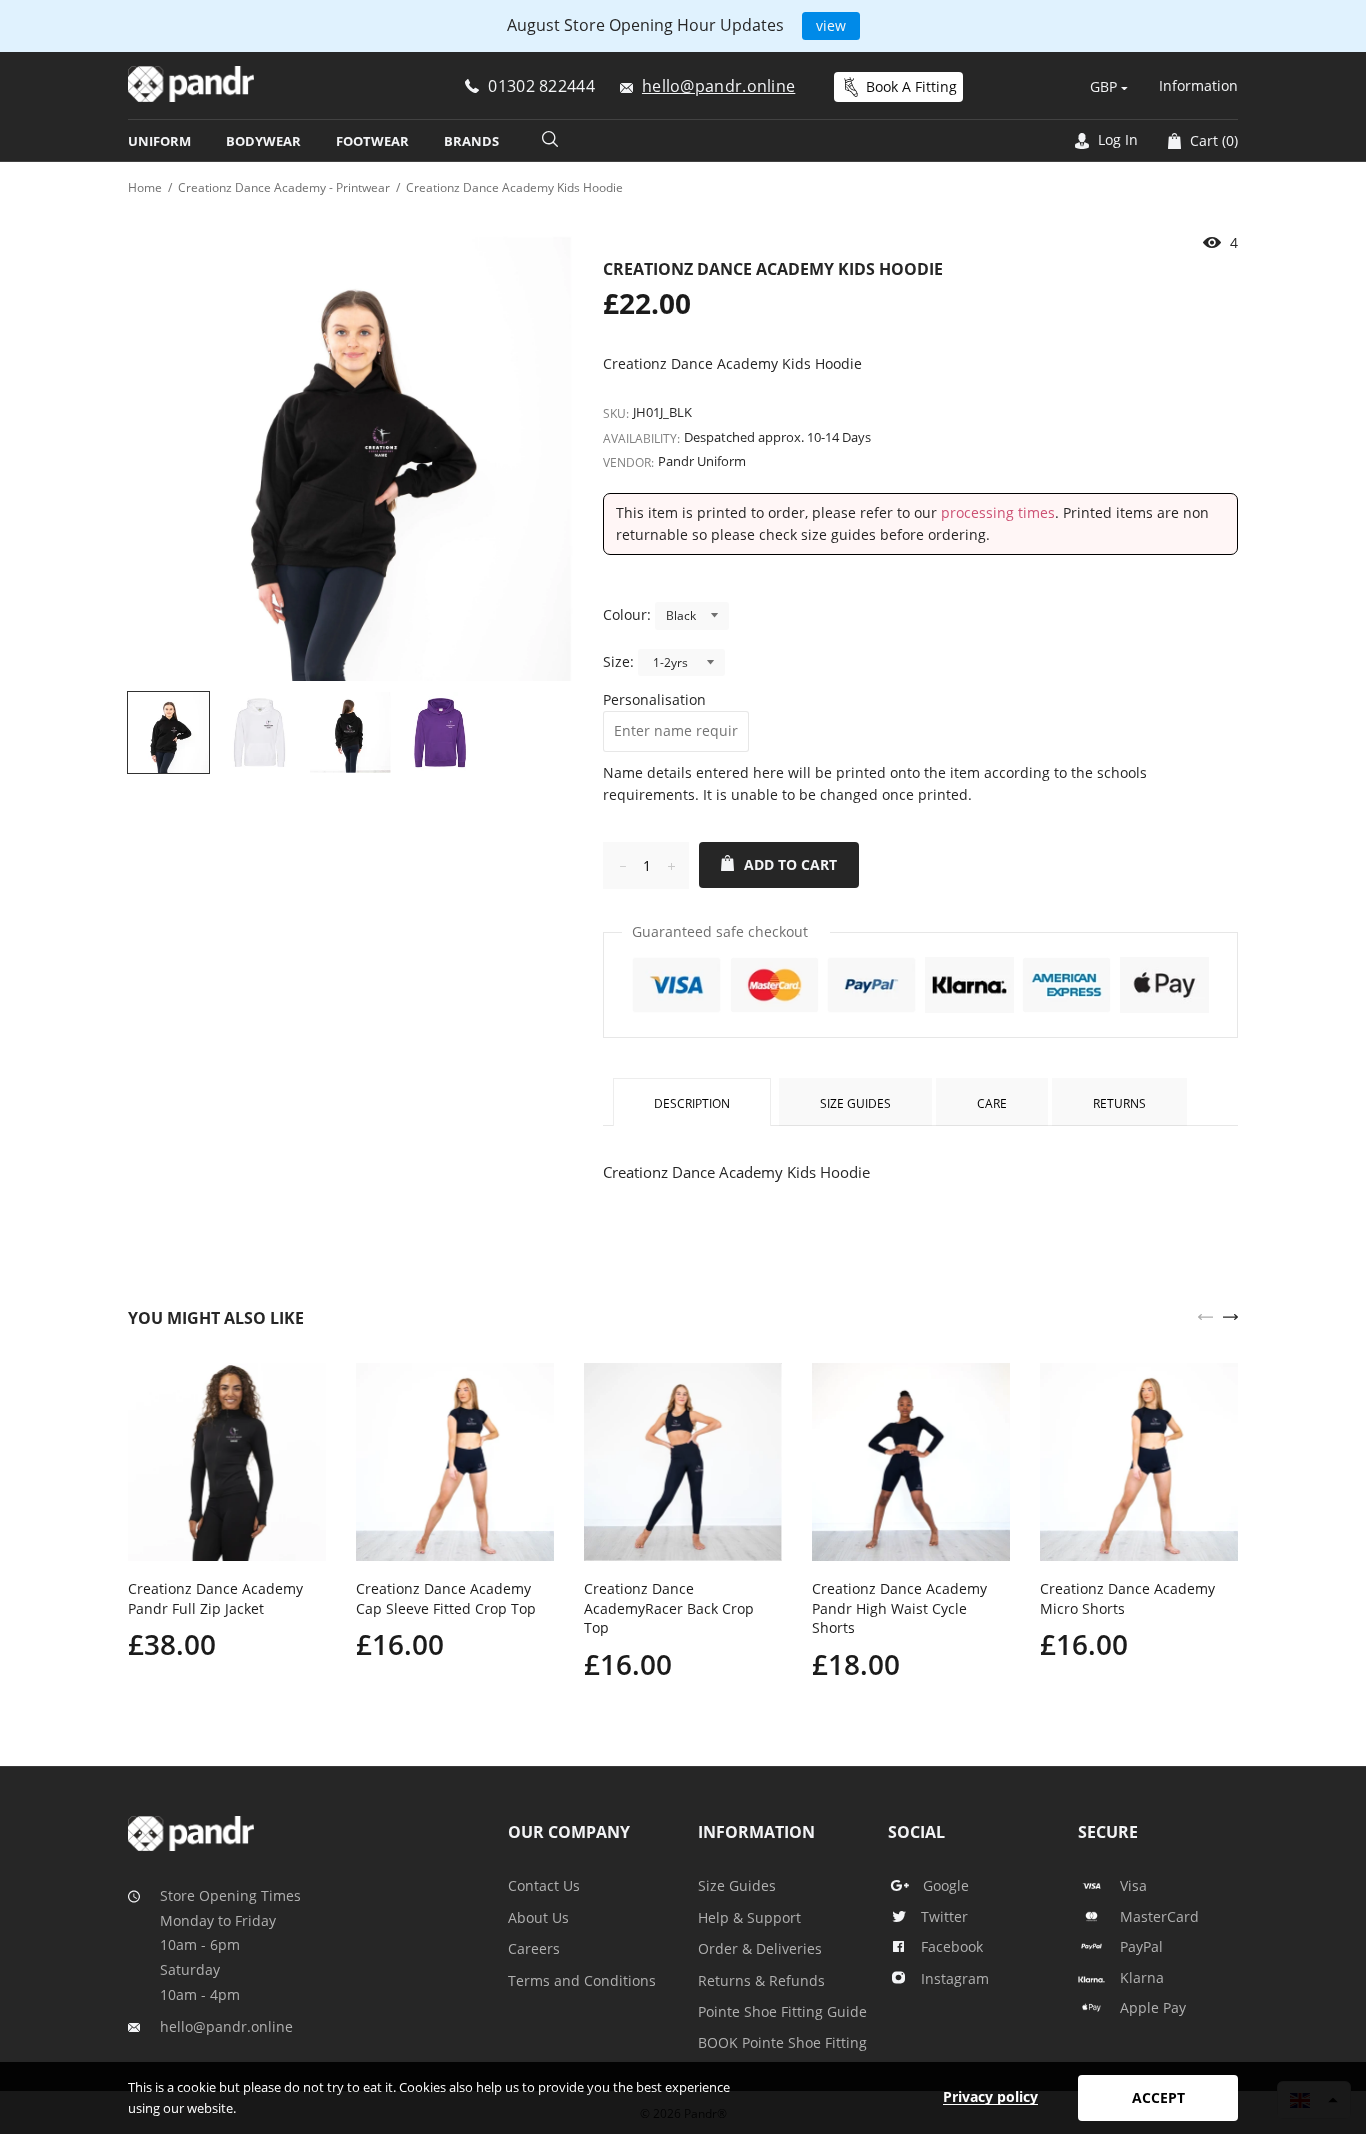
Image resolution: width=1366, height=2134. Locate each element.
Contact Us (544, 1885)
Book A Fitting (911, 86)
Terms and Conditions (582, 1980)
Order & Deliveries (760, 1948)
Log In (1116, 139)
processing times (998, 512)
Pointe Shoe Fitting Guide (782, 2011)
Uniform (159, 141)
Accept (1158, 2097)
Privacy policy (990, 2096)
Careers (534, 1948)
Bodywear (263, 141)
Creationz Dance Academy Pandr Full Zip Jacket (215, 1598)
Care (992, 1103)
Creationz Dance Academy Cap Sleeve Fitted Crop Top (446, 1598)
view (831, 25)
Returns (1119, 1103)
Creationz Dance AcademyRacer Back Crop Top (669, 1608)
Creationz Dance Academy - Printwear (284, 187)
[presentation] (1205, 1315)
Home (145, 187)
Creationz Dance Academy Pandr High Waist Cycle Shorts (899, 1608)
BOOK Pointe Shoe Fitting (782, 2042)
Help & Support (749, 1917)
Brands (471, 141)
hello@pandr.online (226, 2026)
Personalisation (654, 699)
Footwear (372, 141)
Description (692, 1103)
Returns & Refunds (761, 1980)
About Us (538, 1917)
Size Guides (855, 1103)
